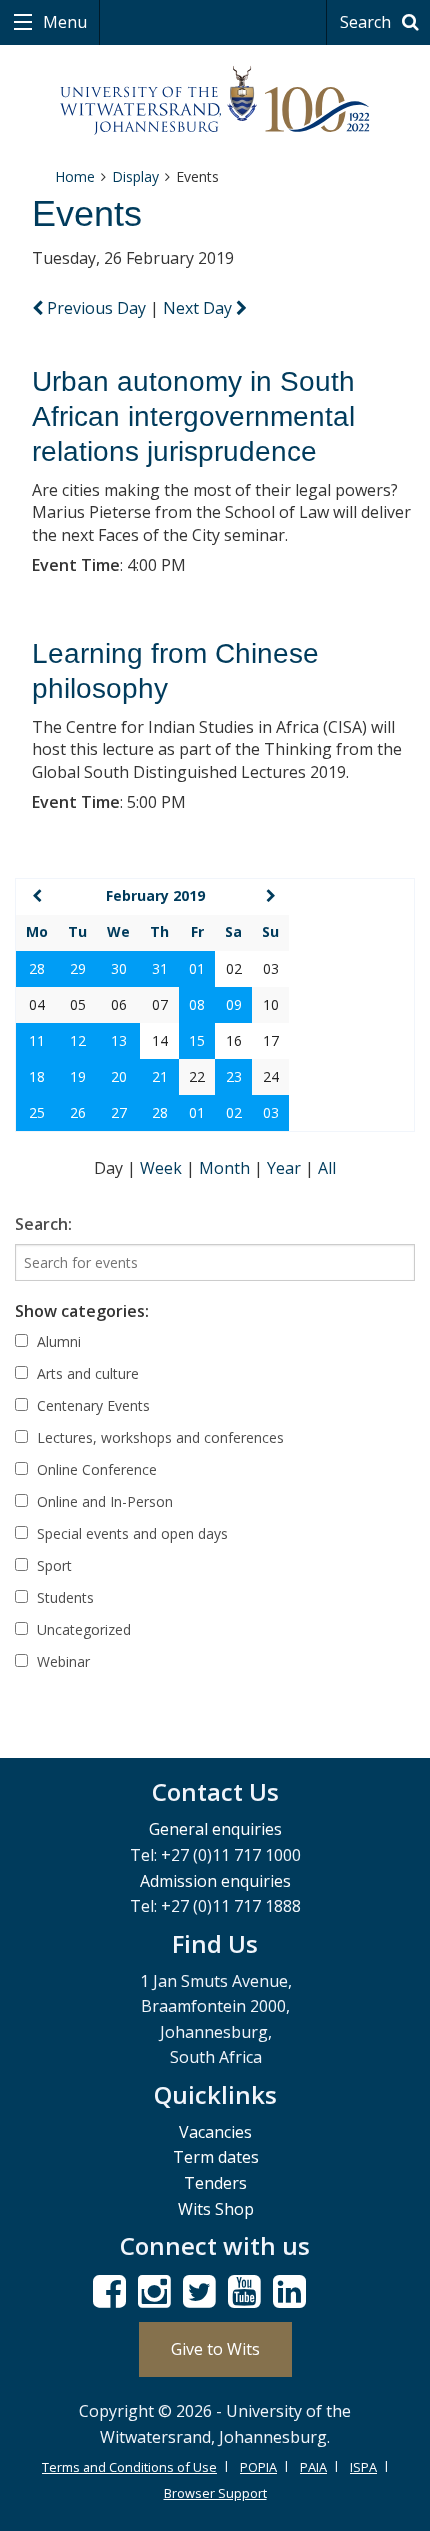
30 (119, 968)
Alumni (57, 1341)
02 (234, 1112)
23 (234, 1076)
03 (271, 1112)
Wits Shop (216, 2209)
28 (37, 968)
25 (37, 1112)
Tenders (215, 2183)
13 (119, 1040)
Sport (52, 1565)
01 (197, 968)
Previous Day (96, 308)
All (327, 1168)
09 (234, 1004)
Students (63, 1597)
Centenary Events (91, 1405)
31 (160, 968)
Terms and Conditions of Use (129, 2467)
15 (197, 1040)
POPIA (258, 2467)
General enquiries (215, 1829)
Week (163, 1168)
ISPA (363, 2467)
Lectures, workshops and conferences (158, 1437)
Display (135, 176)
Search (367, 22)
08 (197, 1004)
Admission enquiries (215, 1881)
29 (78, 968)
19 (78, 1076)
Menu (63, 22)
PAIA (313, 2467)
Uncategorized (82, 1629)
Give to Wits (215, 2349)
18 (37, 1076)
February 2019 (155, 895)
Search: (43, 1224)
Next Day (199, 308)
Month (226, 1168)
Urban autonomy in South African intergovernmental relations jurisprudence (193, 416)
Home (75, 176)
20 (119, 1076)
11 (37, 1040)
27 (119, 1112)
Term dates (216, 2157)
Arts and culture (86, 1373)
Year (286, 1168)
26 (78, 1112)
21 (160, 1076)
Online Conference (95, 1469)
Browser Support (215, 2493)
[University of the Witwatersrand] (215, 101)
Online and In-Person (103, 1501)
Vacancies (215, 2132)
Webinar (61, 1661)
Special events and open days (130, 1533)
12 (78, 1040)
